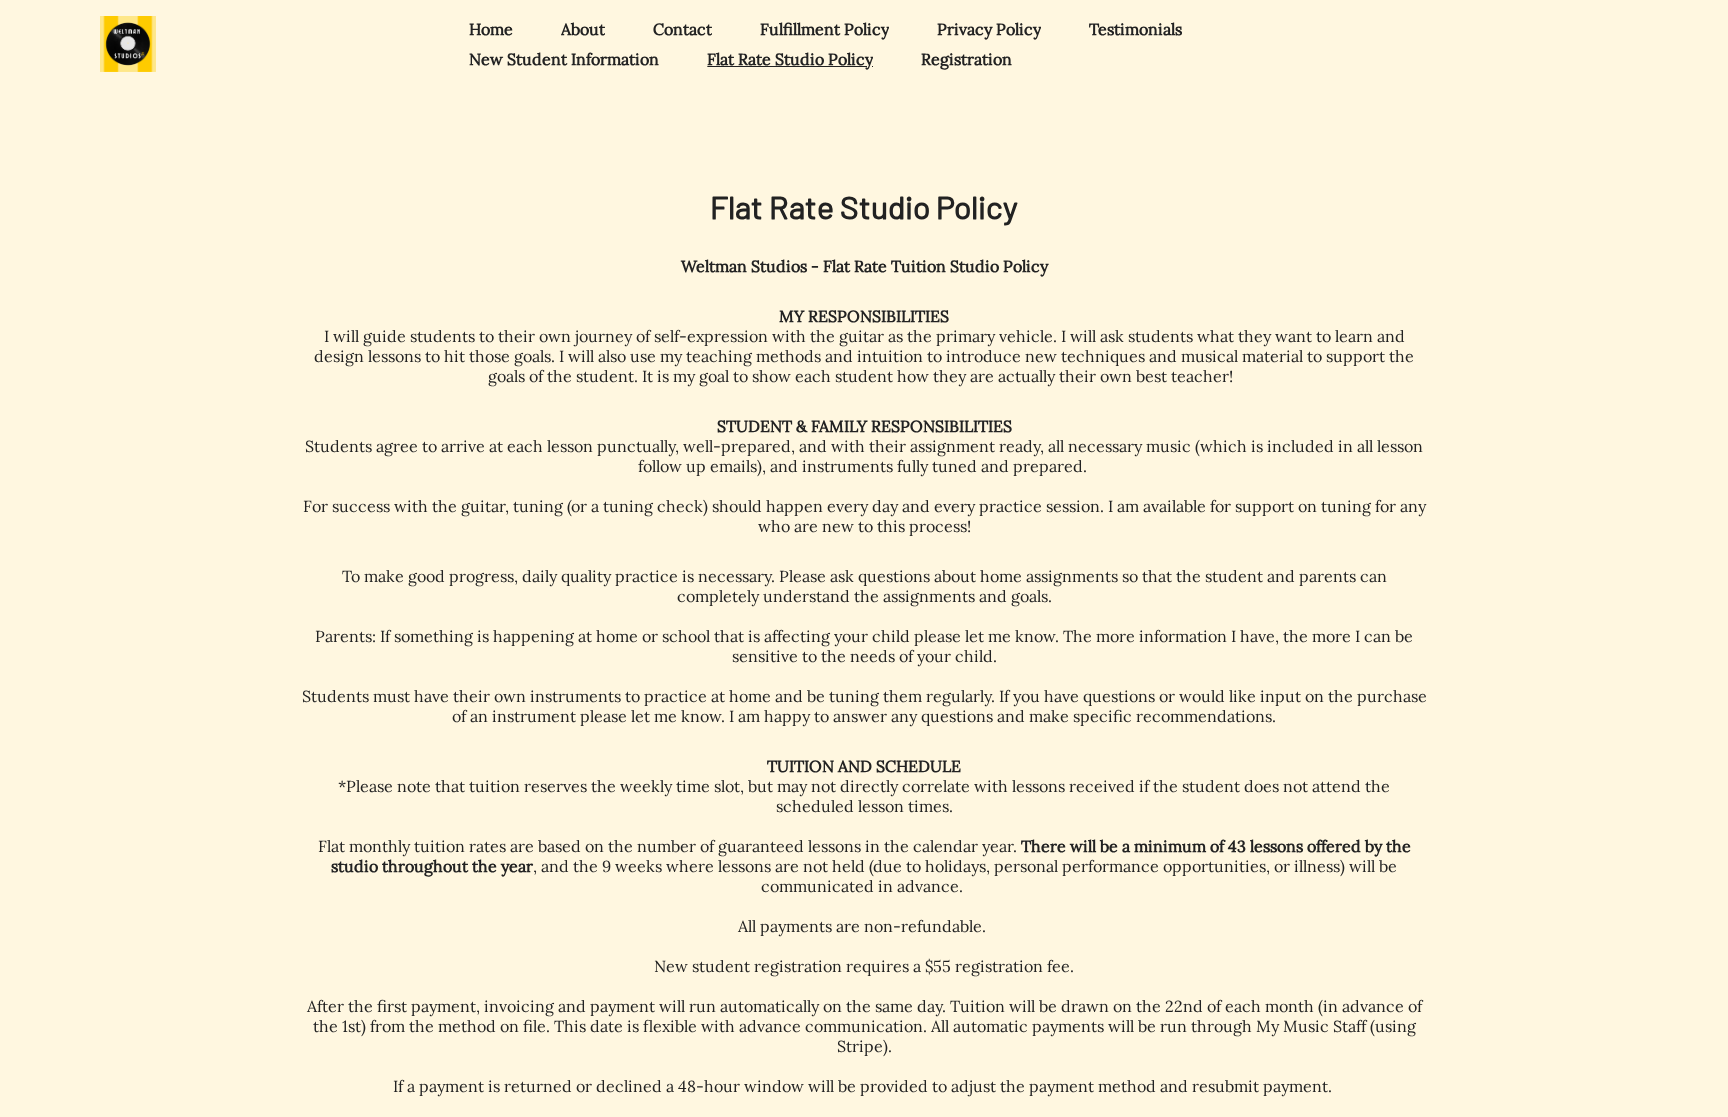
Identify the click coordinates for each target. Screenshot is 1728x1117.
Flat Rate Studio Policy (790, 59)
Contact (682, 29)
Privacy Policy (989, 29)
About (583, 29)
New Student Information (564, 59)
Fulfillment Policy (824, 29)
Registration (966, 59)
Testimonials (1135, 29)
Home (491, 29)
